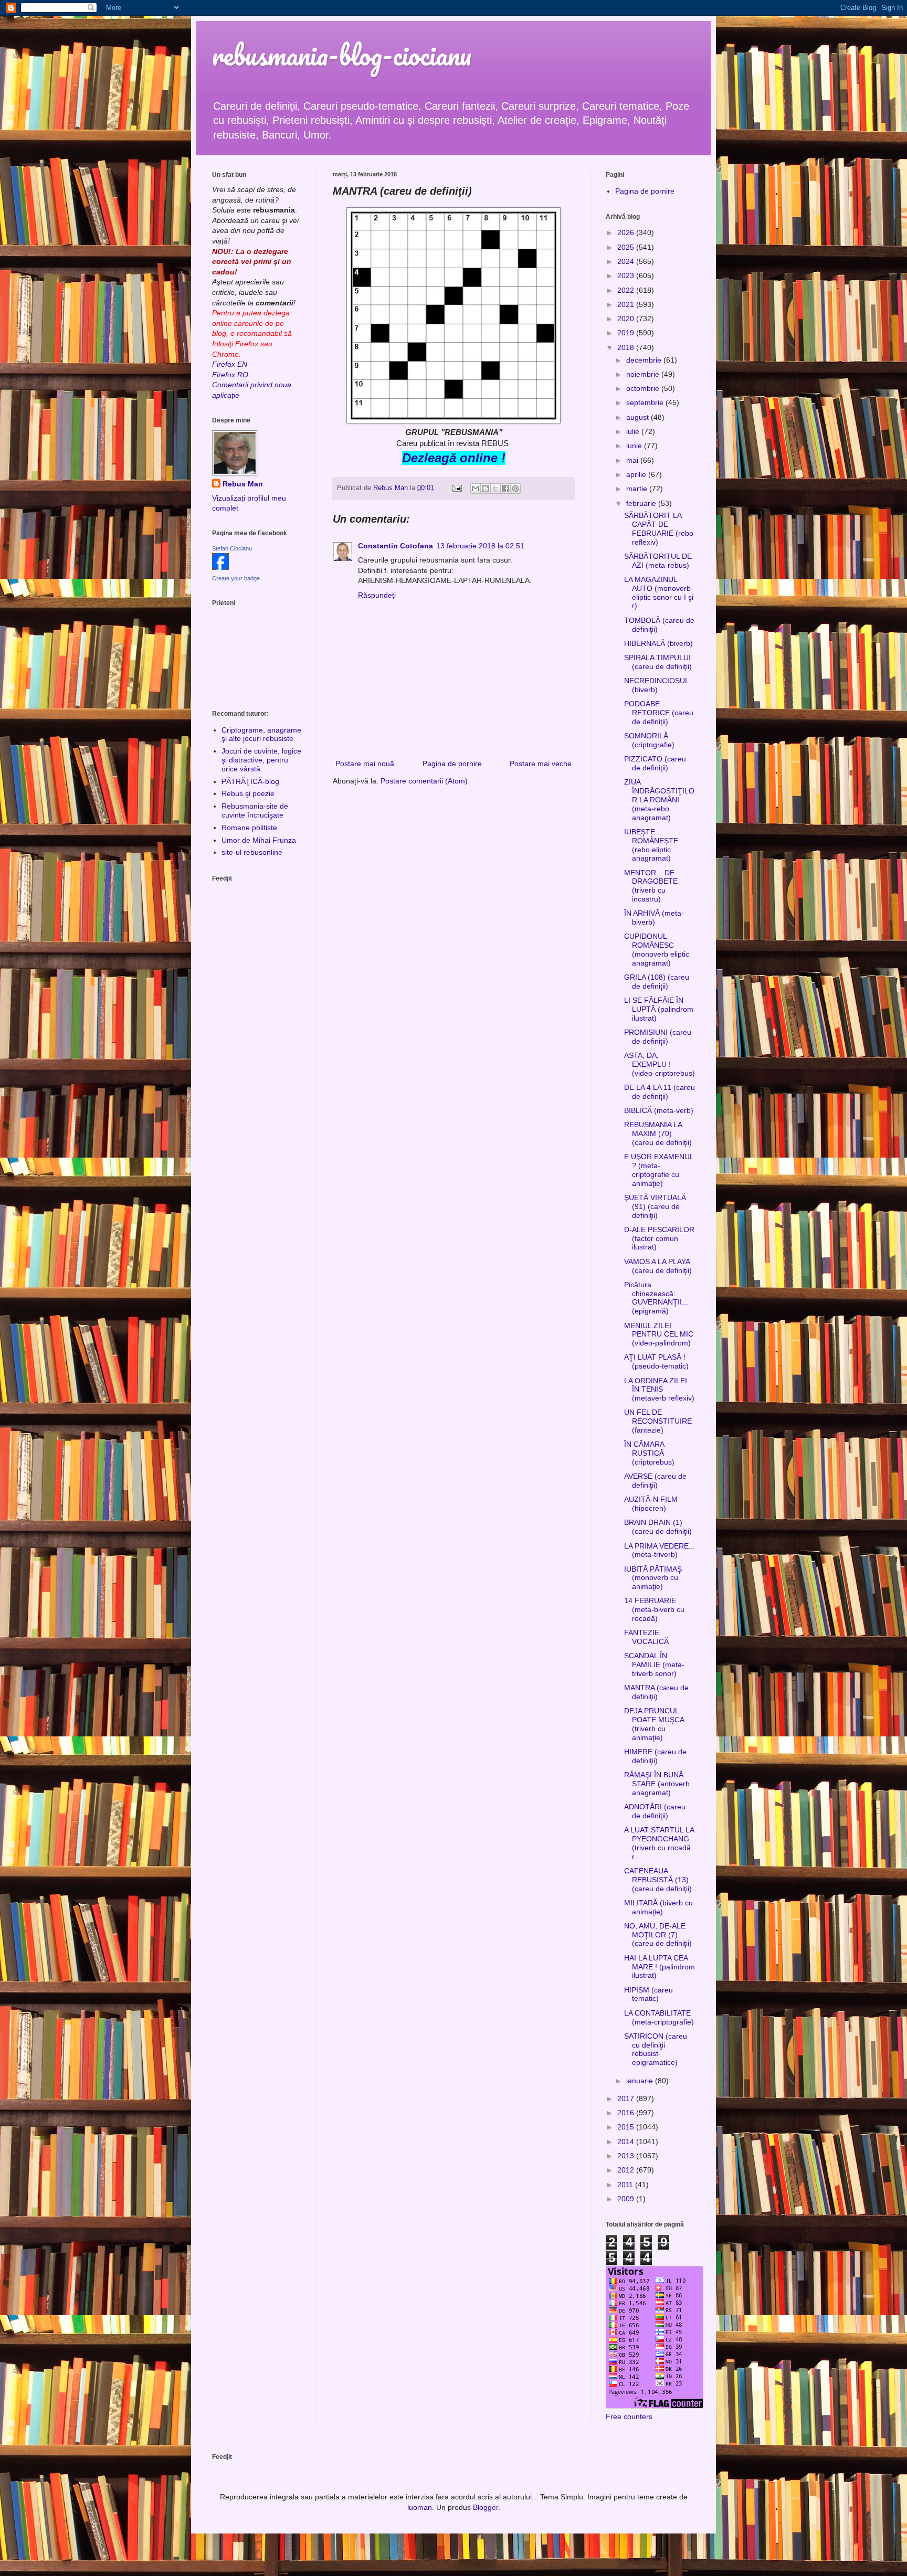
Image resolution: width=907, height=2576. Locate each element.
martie (638, 489)
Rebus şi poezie (248, 793)
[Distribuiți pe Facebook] (505, 489)
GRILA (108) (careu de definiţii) (657, 982)
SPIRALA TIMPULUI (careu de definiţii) (658, 662)
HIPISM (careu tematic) (648, 1994)
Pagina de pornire (452, 764)
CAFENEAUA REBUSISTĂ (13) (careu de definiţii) (658, 1880)
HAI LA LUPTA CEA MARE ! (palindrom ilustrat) (660, 1967)
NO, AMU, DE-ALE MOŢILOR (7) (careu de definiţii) (658, 1935)
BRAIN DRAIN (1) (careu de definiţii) (658, 1527)
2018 (627, 347)
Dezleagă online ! (454, 458)
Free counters (629, 2416)
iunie (635, 446)
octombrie (644, 388)
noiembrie (644, 374)
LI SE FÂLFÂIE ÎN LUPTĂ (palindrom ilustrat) (659, 1009)
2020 (627, 319)
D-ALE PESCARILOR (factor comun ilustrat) (659, 1238)
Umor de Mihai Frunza (259, 840)
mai (633, 460)
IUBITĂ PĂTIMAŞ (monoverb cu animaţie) (653, 1578)
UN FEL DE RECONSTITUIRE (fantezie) (658, 1421)
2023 (627, 275)
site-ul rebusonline (252, 852)
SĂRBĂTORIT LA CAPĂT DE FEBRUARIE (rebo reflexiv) (659, 528)
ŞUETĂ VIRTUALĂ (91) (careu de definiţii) (655, 1206)
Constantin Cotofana (396, 546)
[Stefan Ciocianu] (220, 567)
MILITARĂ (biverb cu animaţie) (658, 1907)
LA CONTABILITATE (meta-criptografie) (659, 2017)
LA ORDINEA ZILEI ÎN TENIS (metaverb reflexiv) (659, 1390)
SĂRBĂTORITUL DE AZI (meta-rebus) (658, 561)
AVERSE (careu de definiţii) (655, 1481)
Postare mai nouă (365, 764)
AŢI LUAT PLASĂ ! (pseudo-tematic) (656, 1361)
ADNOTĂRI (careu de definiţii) (655, 1811)
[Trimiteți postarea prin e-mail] (457, 488)
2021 (627, 304)
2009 (627, 2199)
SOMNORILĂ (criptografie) (649, 740)
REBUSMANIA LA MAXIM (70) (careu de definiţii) (658, 1133)
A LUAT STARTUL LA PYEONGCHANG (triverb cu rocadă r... (659, 1843)
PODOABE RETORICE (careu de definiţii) (659, 713)
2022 (627, 290)
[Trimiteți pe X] (495, 489)
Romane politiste (249, 828)
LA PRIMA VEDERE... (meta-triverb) (660, 1550)
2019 (627, 333)
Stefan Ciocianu (232, 548)
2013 (627, 2156)
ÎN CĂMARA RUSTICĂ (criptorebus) (649, 1453)
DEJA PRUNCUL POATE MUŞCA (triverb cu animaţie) (654, 1724)
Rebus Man (243, 484)
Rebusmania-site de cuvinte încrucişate (255, 810)
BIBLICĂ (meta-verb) (659, 1110)
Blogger (486, 2507)
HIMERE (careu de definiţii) (655, 1756)
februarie (642, 503)
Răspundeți (377, 595)
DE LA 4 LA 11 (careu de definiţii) (660, 1092)
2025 (627, 247)
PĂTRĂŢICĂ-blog (250, 781)
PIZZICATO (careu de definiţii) (655, 763)
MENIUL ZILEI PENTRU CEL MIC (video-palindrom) (659, 1334)
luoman (420, 2507)
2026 (627, 232)
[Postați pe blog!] (486, 489)
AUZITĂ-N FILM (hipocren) (651, 1504)
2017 (627, 2098)
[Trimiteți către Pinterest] (515, 489)
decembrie (645, 360)
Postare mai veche (541, 764)
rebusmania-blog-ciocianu (342, 55)
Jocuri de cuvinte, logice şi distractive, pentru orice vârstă (261, 760)
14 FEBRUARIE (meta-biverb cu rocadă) (654, 1609)
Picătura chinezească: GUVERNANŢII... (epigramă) (656, 1298)
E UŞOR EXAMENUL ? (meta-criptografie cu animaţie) (659, 1170)
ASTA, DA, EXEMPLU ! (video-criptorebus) (660, 1064)
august (639, 417)
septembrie (646, 402)
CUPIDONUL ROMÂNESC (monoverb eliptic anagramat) (657, 949)
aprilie (637, 474)
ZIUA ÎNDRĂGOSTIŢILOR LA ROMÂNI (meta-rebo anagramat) (659, 799)
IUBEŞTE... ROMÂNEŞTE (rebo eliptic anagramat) (651, 845)
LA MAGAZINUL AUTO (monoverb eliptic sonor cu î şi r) (659, 592)
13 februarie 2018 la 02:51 (480, 546)
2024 (627, 261)
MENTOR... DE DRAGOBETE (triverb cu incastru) (651, 886)
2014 (627, 2142)
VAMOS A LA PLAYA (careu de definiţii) (658, 1266)
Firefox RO (230, 375)
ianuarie (641, 2081)
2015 (627, 2127)
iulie (634, 431)
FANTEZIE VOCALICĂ (646, 1637)
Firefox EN (230, 364)
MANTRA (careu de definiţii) (656, 1692)
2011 (626, 2185)
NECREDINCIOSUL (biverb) (656, 685)
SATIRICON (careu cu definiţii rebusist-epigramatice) (656, 2049)
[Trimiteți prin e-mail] (476, 489)
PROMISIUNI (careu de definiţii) (658, 1037)
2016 (627, 2113)
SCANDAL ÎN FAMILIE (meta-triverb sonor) (654, 1665)
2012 (627, 2170)
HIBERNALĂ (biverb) (658, 643)
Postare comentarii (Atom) (424, 781)
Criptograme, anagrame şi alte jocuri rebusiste (261, 734)
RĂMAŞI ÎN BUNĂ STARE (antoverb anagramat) (657, 1784)
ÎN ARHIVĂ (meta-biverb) (654, 918)
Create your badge (236, 578)
